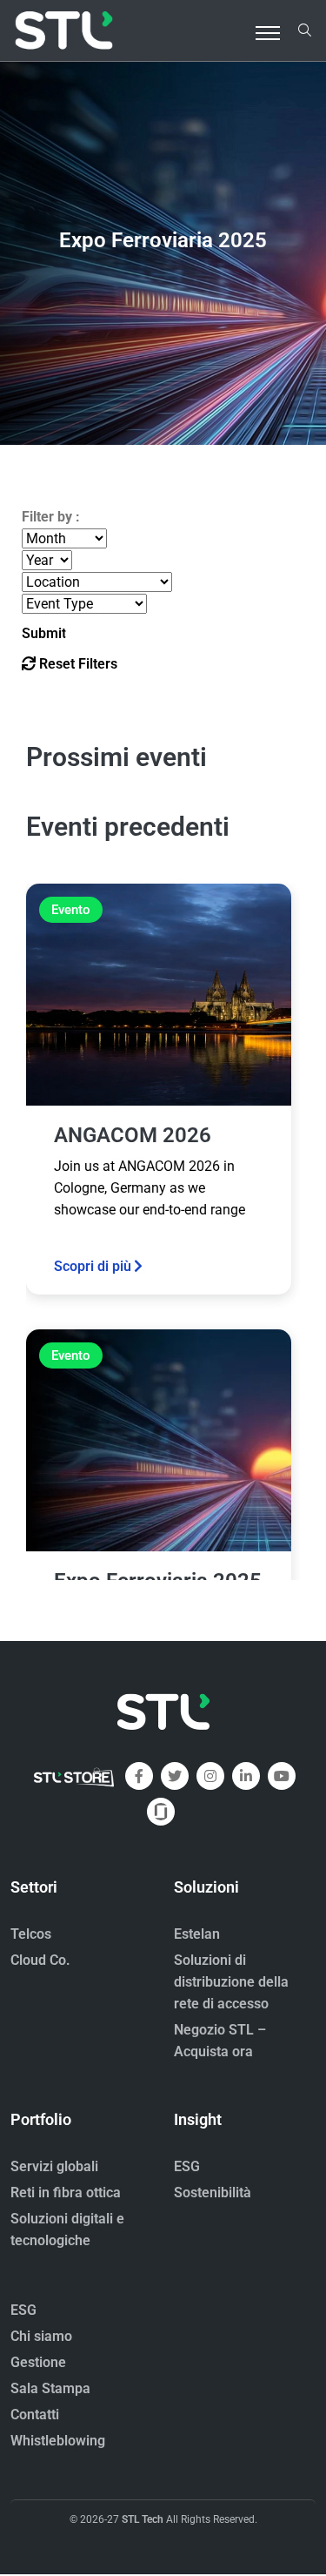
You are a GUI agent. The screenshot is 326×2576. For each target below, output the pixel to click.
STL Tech (143, 2519)
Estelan (197, 1934)
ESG (187, 2166)
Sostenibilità (213, 2193)
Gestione (38, 2362)
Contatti (35, 2415)
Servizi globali (54, 2166)
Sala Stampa (50, 2388)
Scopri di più (93, 1266)
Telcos (31, 1934)
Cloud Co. (40, 1960)
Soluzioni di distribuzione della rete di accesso (231, 1982)
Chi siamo (41, 2336)
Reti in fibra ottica (66, 2193)
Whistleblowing (58, 2441)
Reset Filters (77, 664)
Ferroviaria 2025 (163, 239)
